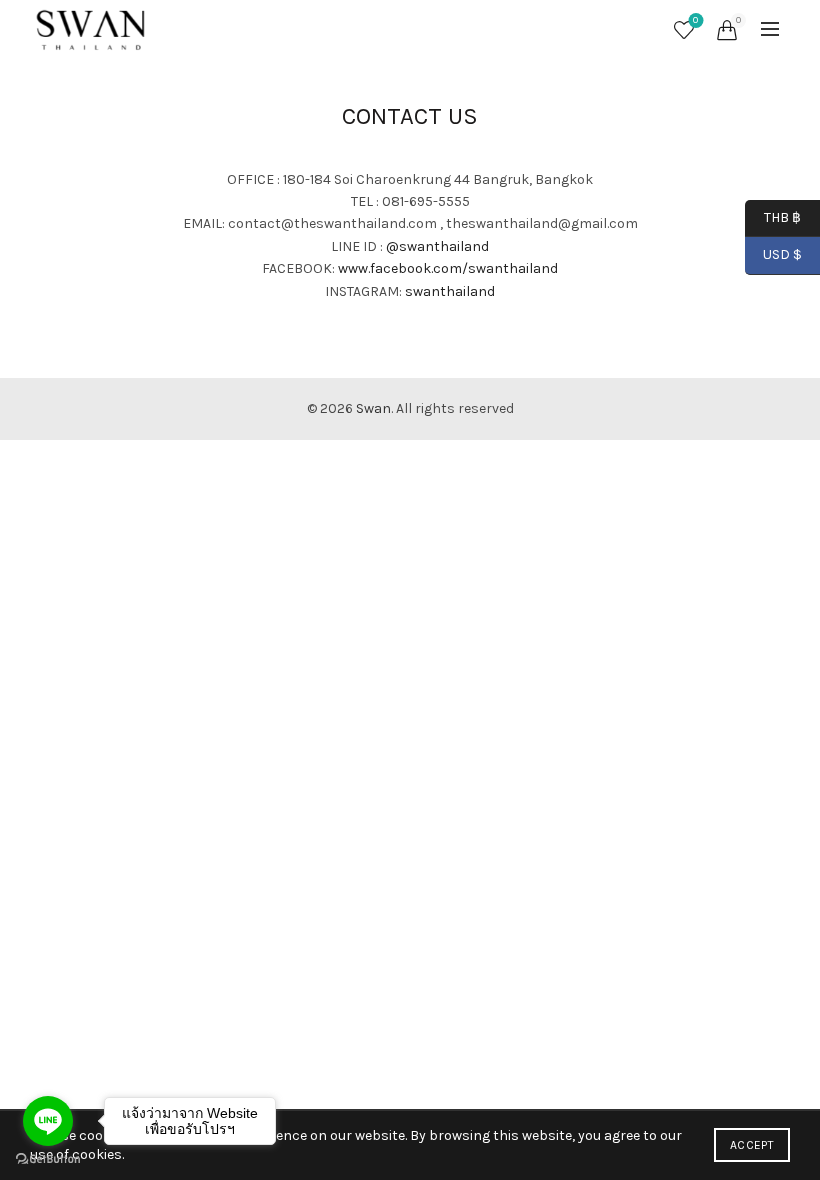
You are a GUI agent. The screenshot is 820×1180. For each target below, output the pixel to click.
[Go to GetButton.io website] (48, 1159)
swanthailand (450, 291)
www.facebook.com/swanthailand (448, 268)
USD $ (782, 254)
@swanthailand (437, 246)
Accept (752, 1145)
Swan (373, 408)
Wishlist (695, 20)
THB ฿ (773, 216)
